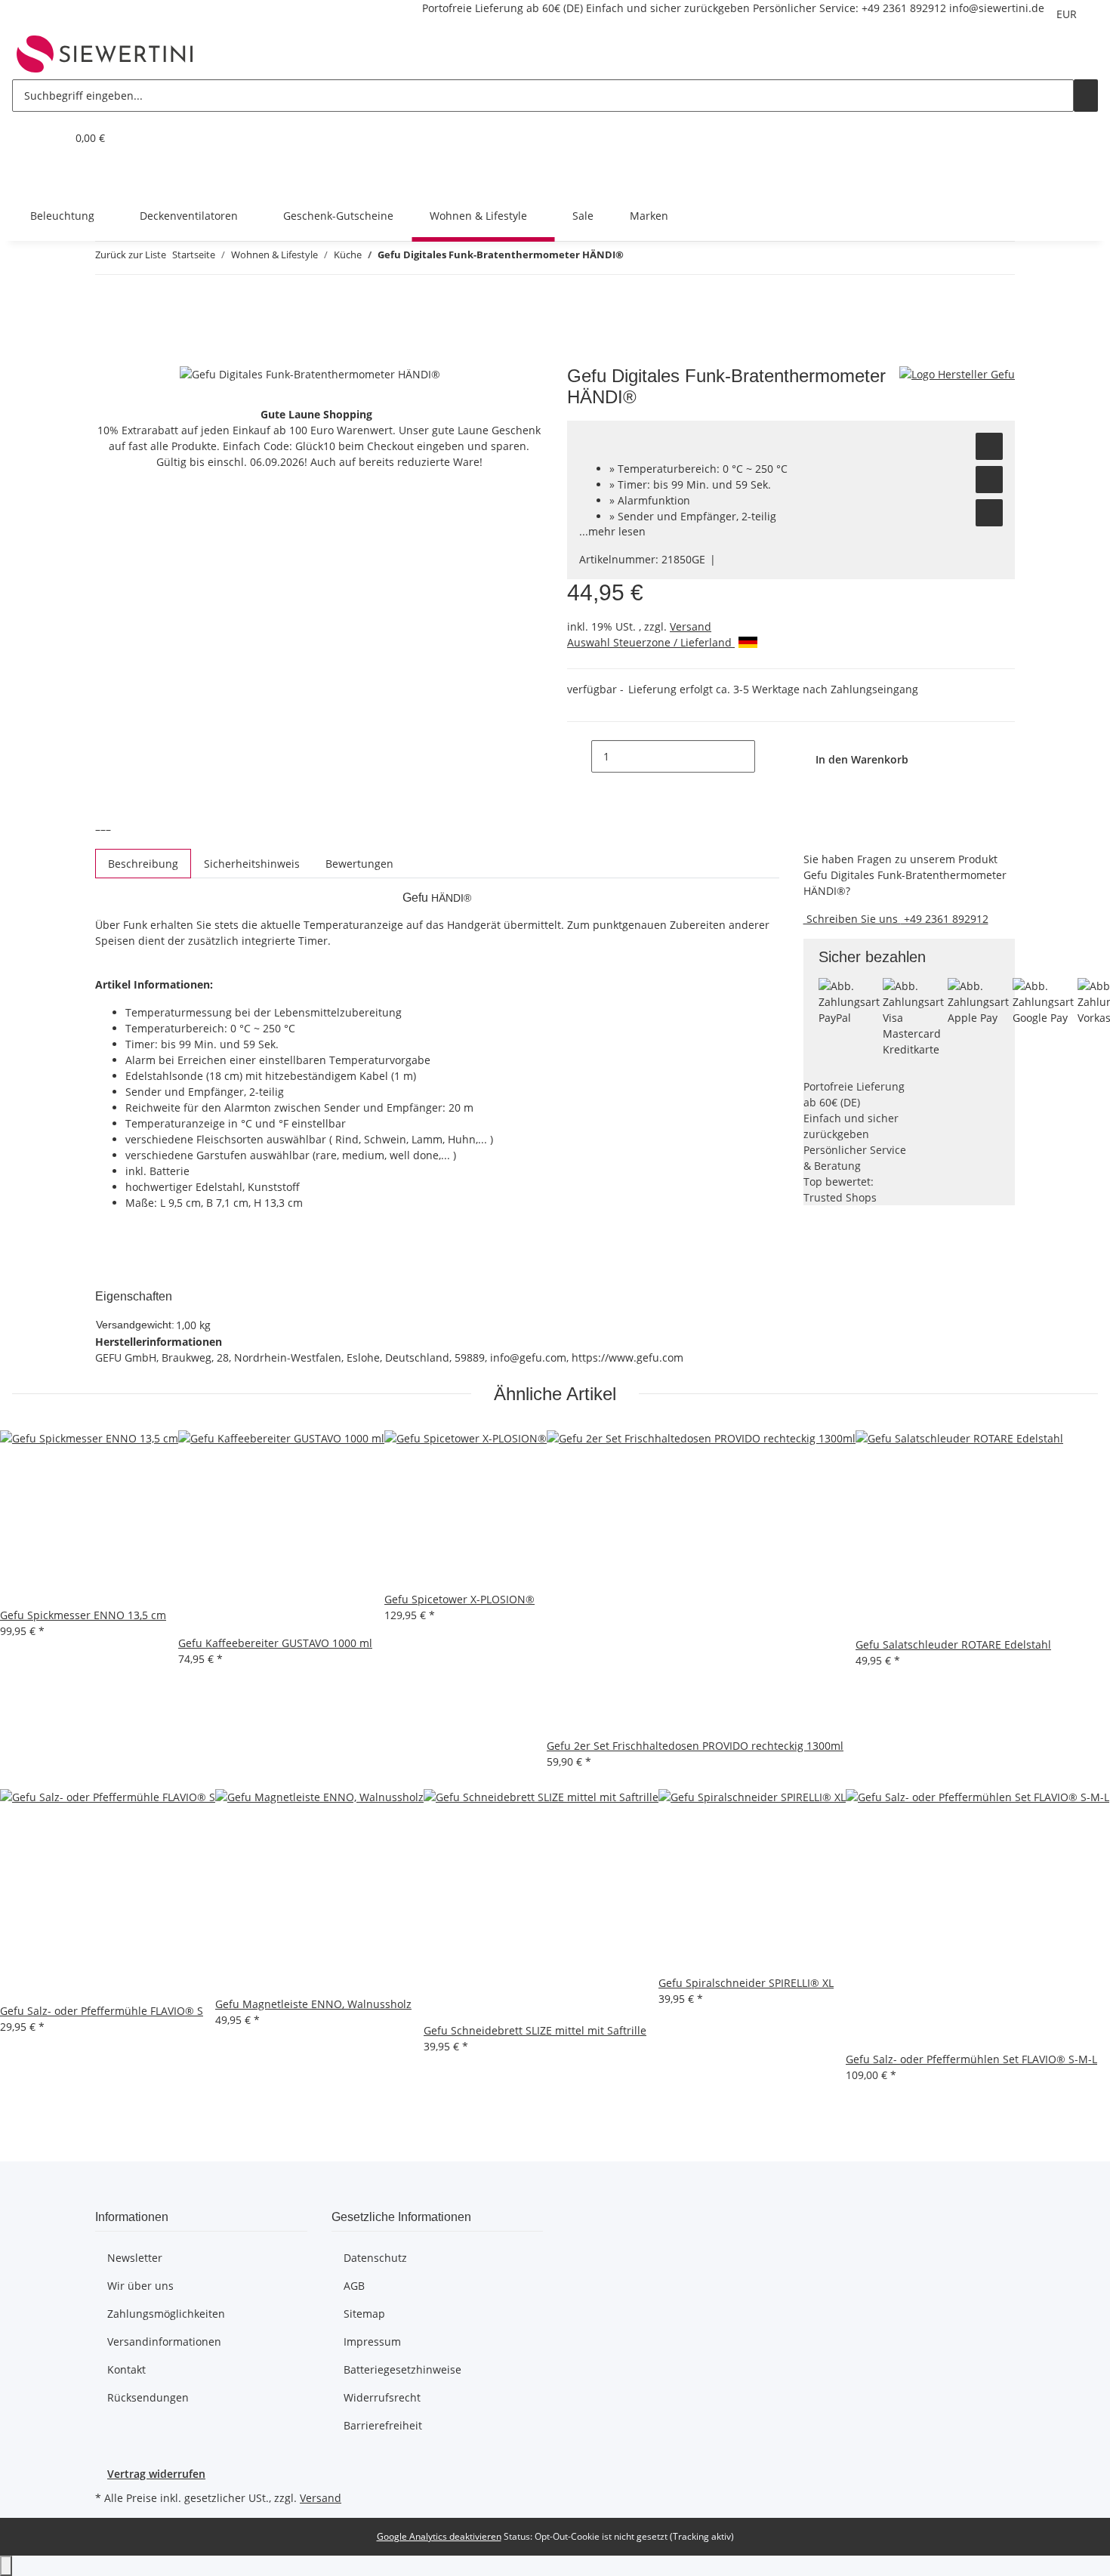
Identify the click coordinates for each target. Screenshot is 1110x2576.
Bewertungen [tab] (359, 864)
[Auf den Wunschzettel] (989, 446)
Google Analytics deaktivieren (439, 2536)
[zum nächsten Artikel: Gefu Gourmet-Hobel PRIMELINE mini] (663, 258)
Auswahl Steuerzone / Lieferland (651, 642)
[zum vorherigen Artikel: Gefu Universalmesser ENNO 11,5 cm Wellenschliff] (636, 258)
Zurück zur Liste (131, 255)
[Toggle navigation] (31, 177)
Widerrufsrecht (382, 2397)
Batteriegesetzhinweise (402, 2369)
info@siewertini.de (997, 8)
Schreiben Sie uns (852, 919)
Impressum (372, 2342)
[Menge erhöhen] (767, 756)
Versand (691, 626)
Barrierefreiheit (383, 2425)
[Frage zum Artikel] (989, 513)
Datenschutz (375, 2258)
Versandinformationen (164, 2342)
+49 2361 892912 (904, 8)
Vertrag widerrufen (156, 2474)
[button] (24, 138)
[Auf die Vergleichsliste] (989, 480)
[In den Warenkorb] (107, 357)
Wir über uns (140, 2286)
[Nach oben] (6, 2566)
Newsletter (135, 2258)
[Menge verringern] (579, 756)
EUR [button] (1068, 14)
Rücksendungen (148, 2397)
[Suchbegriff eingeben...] (1086, 96)
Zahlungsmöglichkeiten (166, 2314)
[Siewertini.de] (105, 54)
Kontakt (126, 2369)
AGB (354, 2286)
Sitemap (364, 2314)
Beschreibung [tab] (143, 864)
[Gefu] (957, 373)
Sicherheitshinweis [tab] (252, 864)
